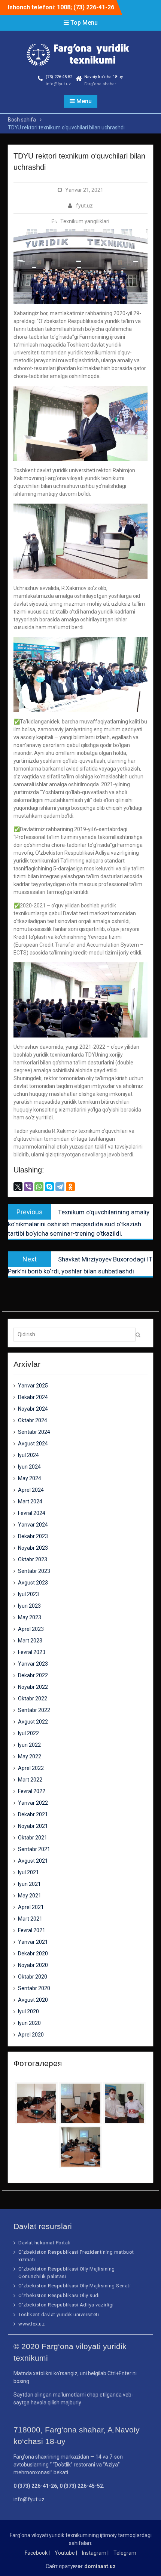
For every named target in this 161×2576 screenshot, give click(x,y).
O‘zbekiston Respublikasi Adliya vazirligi (66, 2305)
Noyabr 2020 (33, 1965)
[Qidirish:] (76, 1334)
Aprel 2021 (31, 1907)
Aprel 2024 (31, 1490)
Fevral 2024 (32, 1513)
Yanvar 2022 (33, 1803)
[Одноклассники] (70, 1187)
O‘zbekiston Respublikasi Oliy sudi (59, 2295)
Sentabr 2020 (34, 1988)
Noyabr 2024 (33, 1409)
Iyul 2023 (28, 1594)
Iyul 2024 (28, 1455)
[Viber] (28, 1187)
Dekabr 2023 (33, 1536)
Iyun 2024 (29, 1467)
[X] (18, 1187)
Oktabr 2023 (33, 1559)
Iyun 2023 (29, 1606)
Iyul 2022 (28, 1733)
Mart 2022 (30, 1780)
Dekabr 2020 (33, 1953)
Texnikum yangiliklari (85, 221)
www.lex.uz (31, 2324)
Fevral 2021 (32, 1930)
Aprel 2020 (31, 2035)
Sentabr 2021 (34, 1849)
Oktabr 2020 (33, 1977)
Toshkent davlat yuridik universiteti (59, 2314)
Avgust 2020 (33, 2000)
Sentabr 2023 (34, 1571)
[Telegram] (60, 1187)
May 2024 (30, 1478)
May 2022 (30, 1756)
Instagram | (95, 2553)
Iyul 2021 (28, 1872)
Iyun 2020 (29, 2023)
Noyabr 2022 (33, 1687)
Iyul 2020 (28, 2011)
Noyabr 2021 (33, 1826)
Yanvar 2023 (33, 1664)
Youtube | (66, 2553)
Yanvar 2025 (33, 1386)
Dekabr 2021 (33, 1814)
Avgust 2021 (33, 1861)
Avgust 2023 (33, 1583)
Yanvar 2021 (33, 1942)
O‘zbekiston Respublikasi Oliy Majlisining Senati (75, 2286)
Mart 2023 (30, 1641)
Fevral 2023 (32, 1652)
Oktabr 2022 (33, 1699)
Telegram (125, 2553)
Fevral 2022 (32, 1791)
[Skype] (49, 1187)
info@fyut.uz (58, 84)
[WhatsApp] (39, 1187)
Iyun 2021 (29, 1884)
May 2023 (30, 1617)
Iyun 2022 (29, 1745)
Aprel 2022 (31, 1768)
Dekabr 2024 (33, 1397)
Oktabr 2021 (33, 1838)
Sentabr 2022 (34, 1710)
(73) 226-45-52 (59, 77)
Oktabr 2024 (33, 1420)
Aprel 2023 (31, 1629)
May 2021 (30, 1896)
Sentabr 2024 (34, 1432)
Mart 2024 (30, 1501)
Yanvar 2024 (33, 1525)
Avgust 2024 (33, 1444)
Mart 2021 (30, 1919)
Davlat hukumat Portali (44, 2243)
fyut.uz (84, 206)
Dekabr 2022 (33, 1675)
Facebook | (37, 2553)
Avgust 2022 (33, 1722)
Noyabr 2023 (33, 1548)
